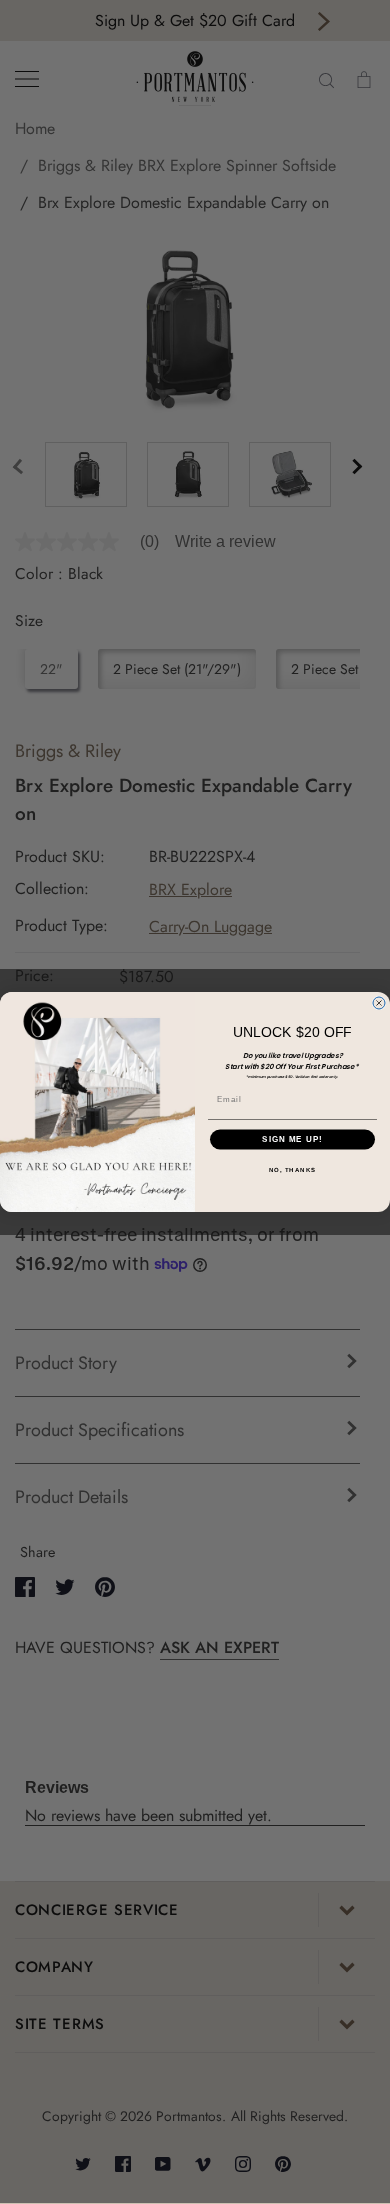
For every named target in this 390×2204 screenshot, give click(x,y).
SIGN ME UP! (292, 1139)
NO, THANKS (293, 1169)
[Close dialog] (379, 1003)
